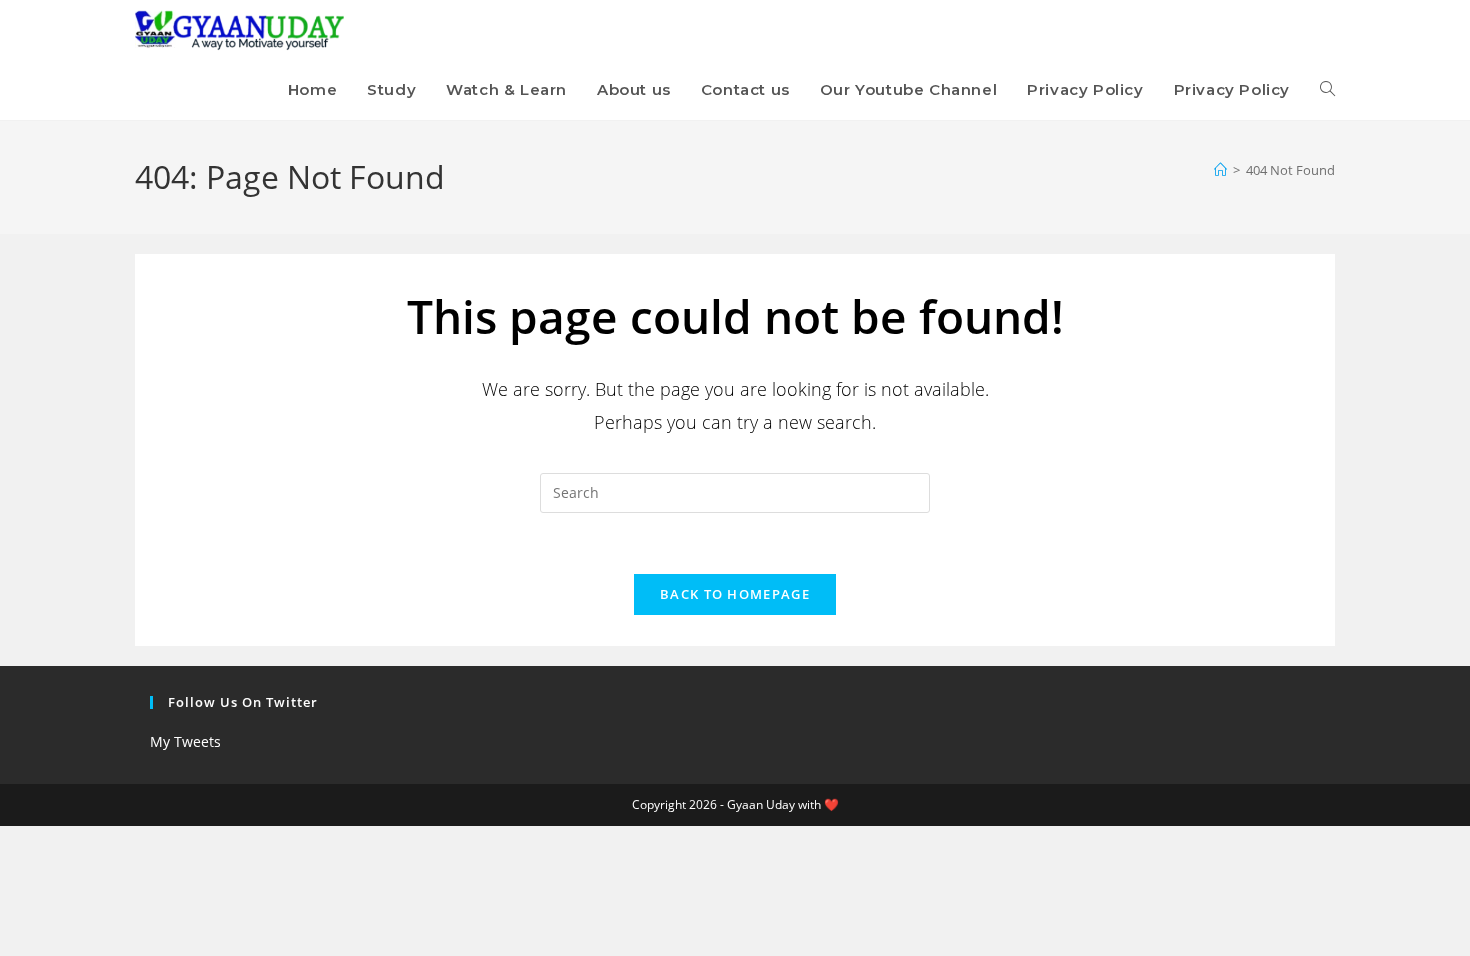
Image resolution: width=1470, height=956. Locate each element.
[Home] (1220, 170)
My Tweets (185, 741)
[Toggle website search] (1327, 90)
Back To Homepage (735, 594)
